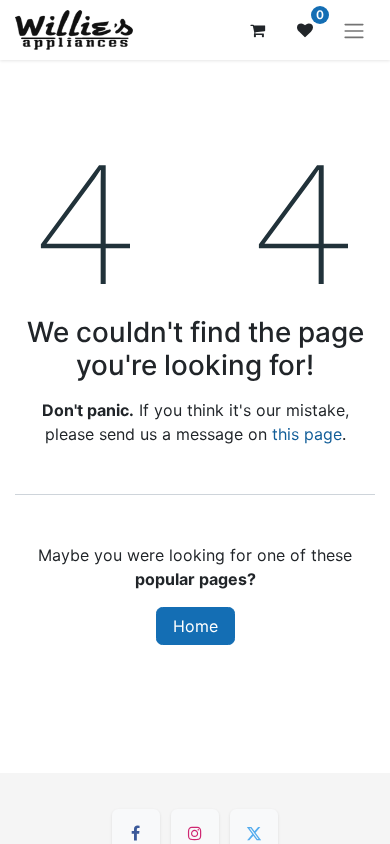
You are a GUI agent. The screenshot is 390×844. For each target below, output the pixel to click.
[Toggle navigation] (354, 30)
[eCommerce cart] (257, 30)
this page (307, 434)
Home (195, 626)
